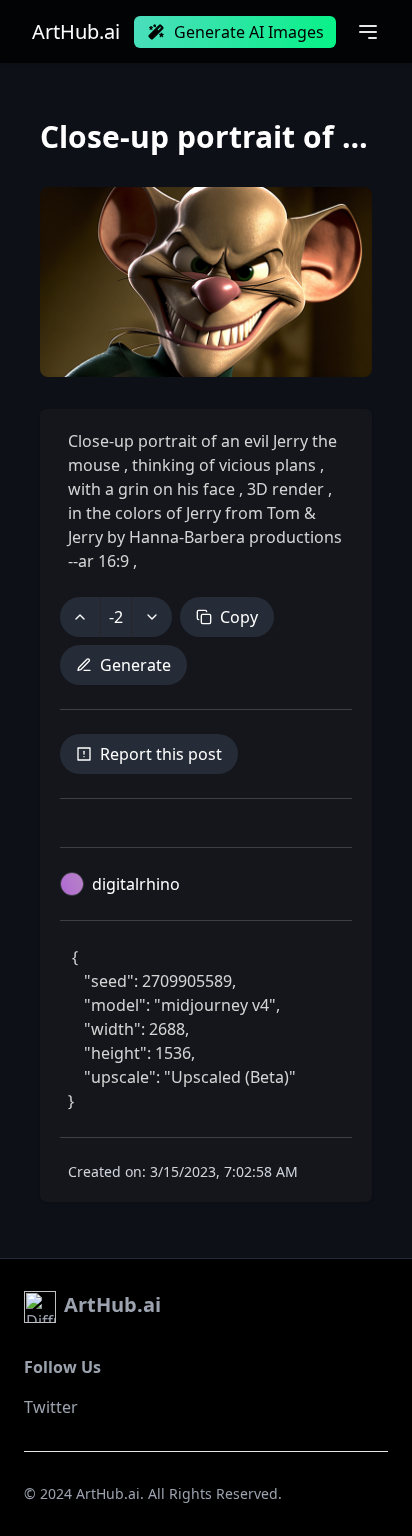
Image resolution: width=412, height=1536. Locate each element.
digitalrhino (136, 884)
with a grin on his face (153, 489)
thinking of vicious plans (224, 465)
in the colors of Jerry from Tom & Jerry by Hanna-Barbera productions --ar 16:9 (205, 537)
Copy (239, 617)
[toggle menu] (368, 32)
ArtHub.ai (76, 32)
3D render (285, 489)
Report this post (161, 754)
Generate (135, 665)
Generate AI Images (249, 32)
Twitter (51, 1407)
